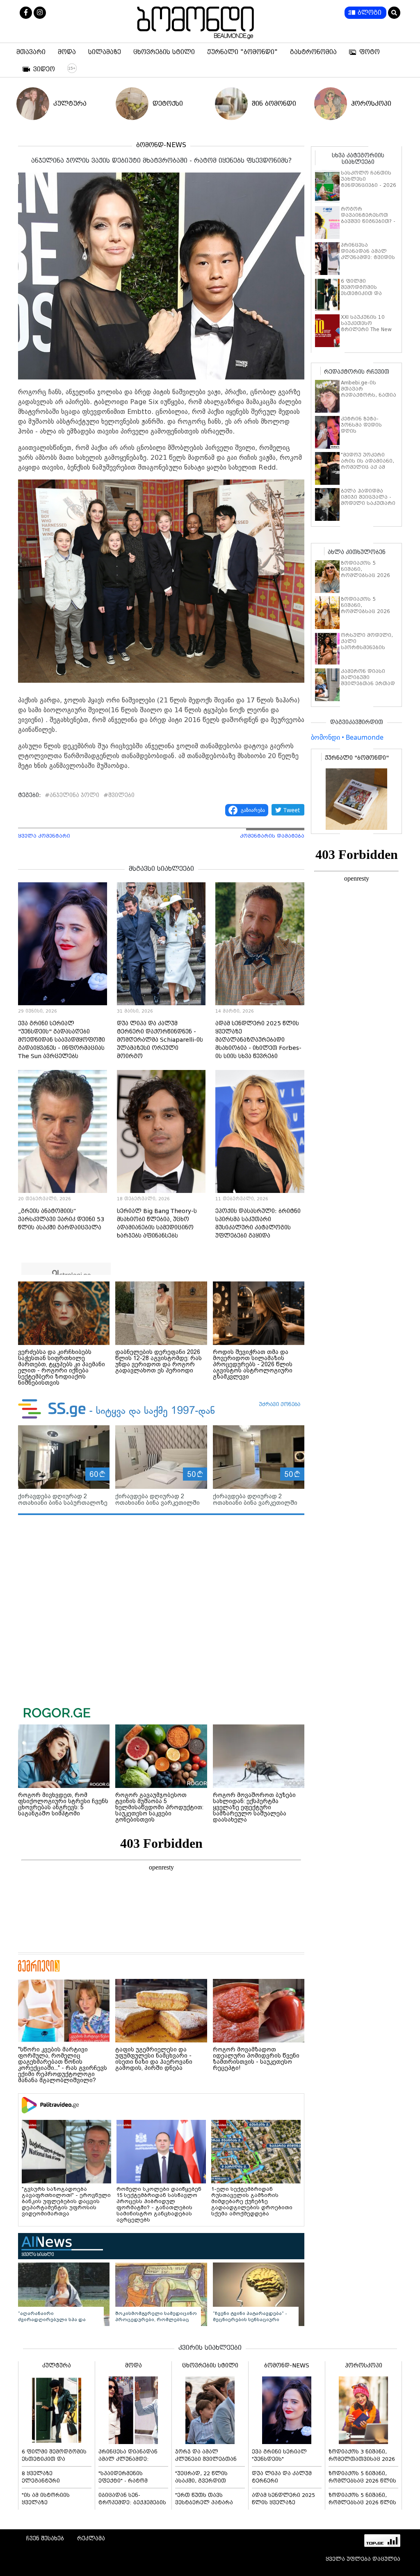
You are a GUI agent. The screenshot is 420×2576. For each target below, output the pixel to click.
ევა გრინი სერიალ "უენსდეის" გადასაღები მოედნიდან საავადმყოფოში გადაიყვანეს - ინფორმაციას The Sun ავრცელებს (62, 1040)
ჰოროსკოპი (371, 103)
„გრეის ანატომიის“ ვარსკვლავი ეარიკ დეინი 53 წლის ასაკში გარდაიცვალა (61, 1219)
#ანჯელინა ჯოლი (72, 795)
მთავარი (31, 52)
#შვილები (119, 795)
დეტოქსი (168, 103)
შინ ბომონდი (274, 103)
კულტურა (70, 103)
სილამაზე (105, 52)
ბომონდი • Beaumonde (347, 737)
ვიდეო (44, 69)
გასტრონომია (313, 52)
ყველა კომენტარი (44, 836)
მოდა (67, 52)
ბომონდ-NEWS (161, 145)
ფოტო (370, 52)
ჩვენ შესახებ (45, 2538)
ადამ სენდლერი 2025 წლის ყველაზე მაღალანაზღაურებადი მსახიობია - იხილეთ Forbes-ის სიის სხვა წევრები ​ (258, 1040)
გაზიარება (253, 810)
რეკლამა (91, 2538)
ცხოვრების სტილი (164, 52)
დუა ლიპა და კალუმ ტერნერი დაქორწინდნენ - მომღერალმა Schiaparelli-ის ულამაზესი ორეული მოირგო (160, 1040)
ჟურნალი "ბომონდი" (242, 52)
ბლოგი (370, 13)
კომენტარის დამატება (272, 836)
